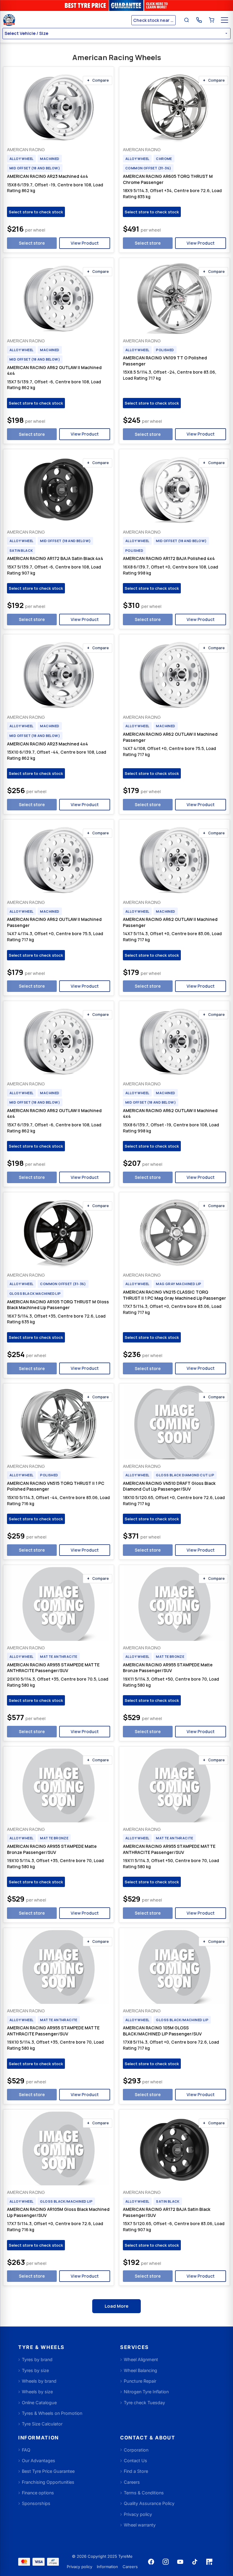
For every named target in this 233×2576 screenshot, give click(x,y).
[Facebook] (151, 2562)
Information (107, 2567)
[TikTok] (195, 2562)
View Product (85, 243)
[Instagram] (166, 2562)
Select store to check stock (36, 212)
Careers (130, 2567)
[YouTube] (180, 2562)
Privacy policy (79, 2567)
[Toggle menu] (225, 20)
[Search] (187, 20)
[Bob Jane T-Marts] (66, 20)
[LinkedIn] (209, 2562)
